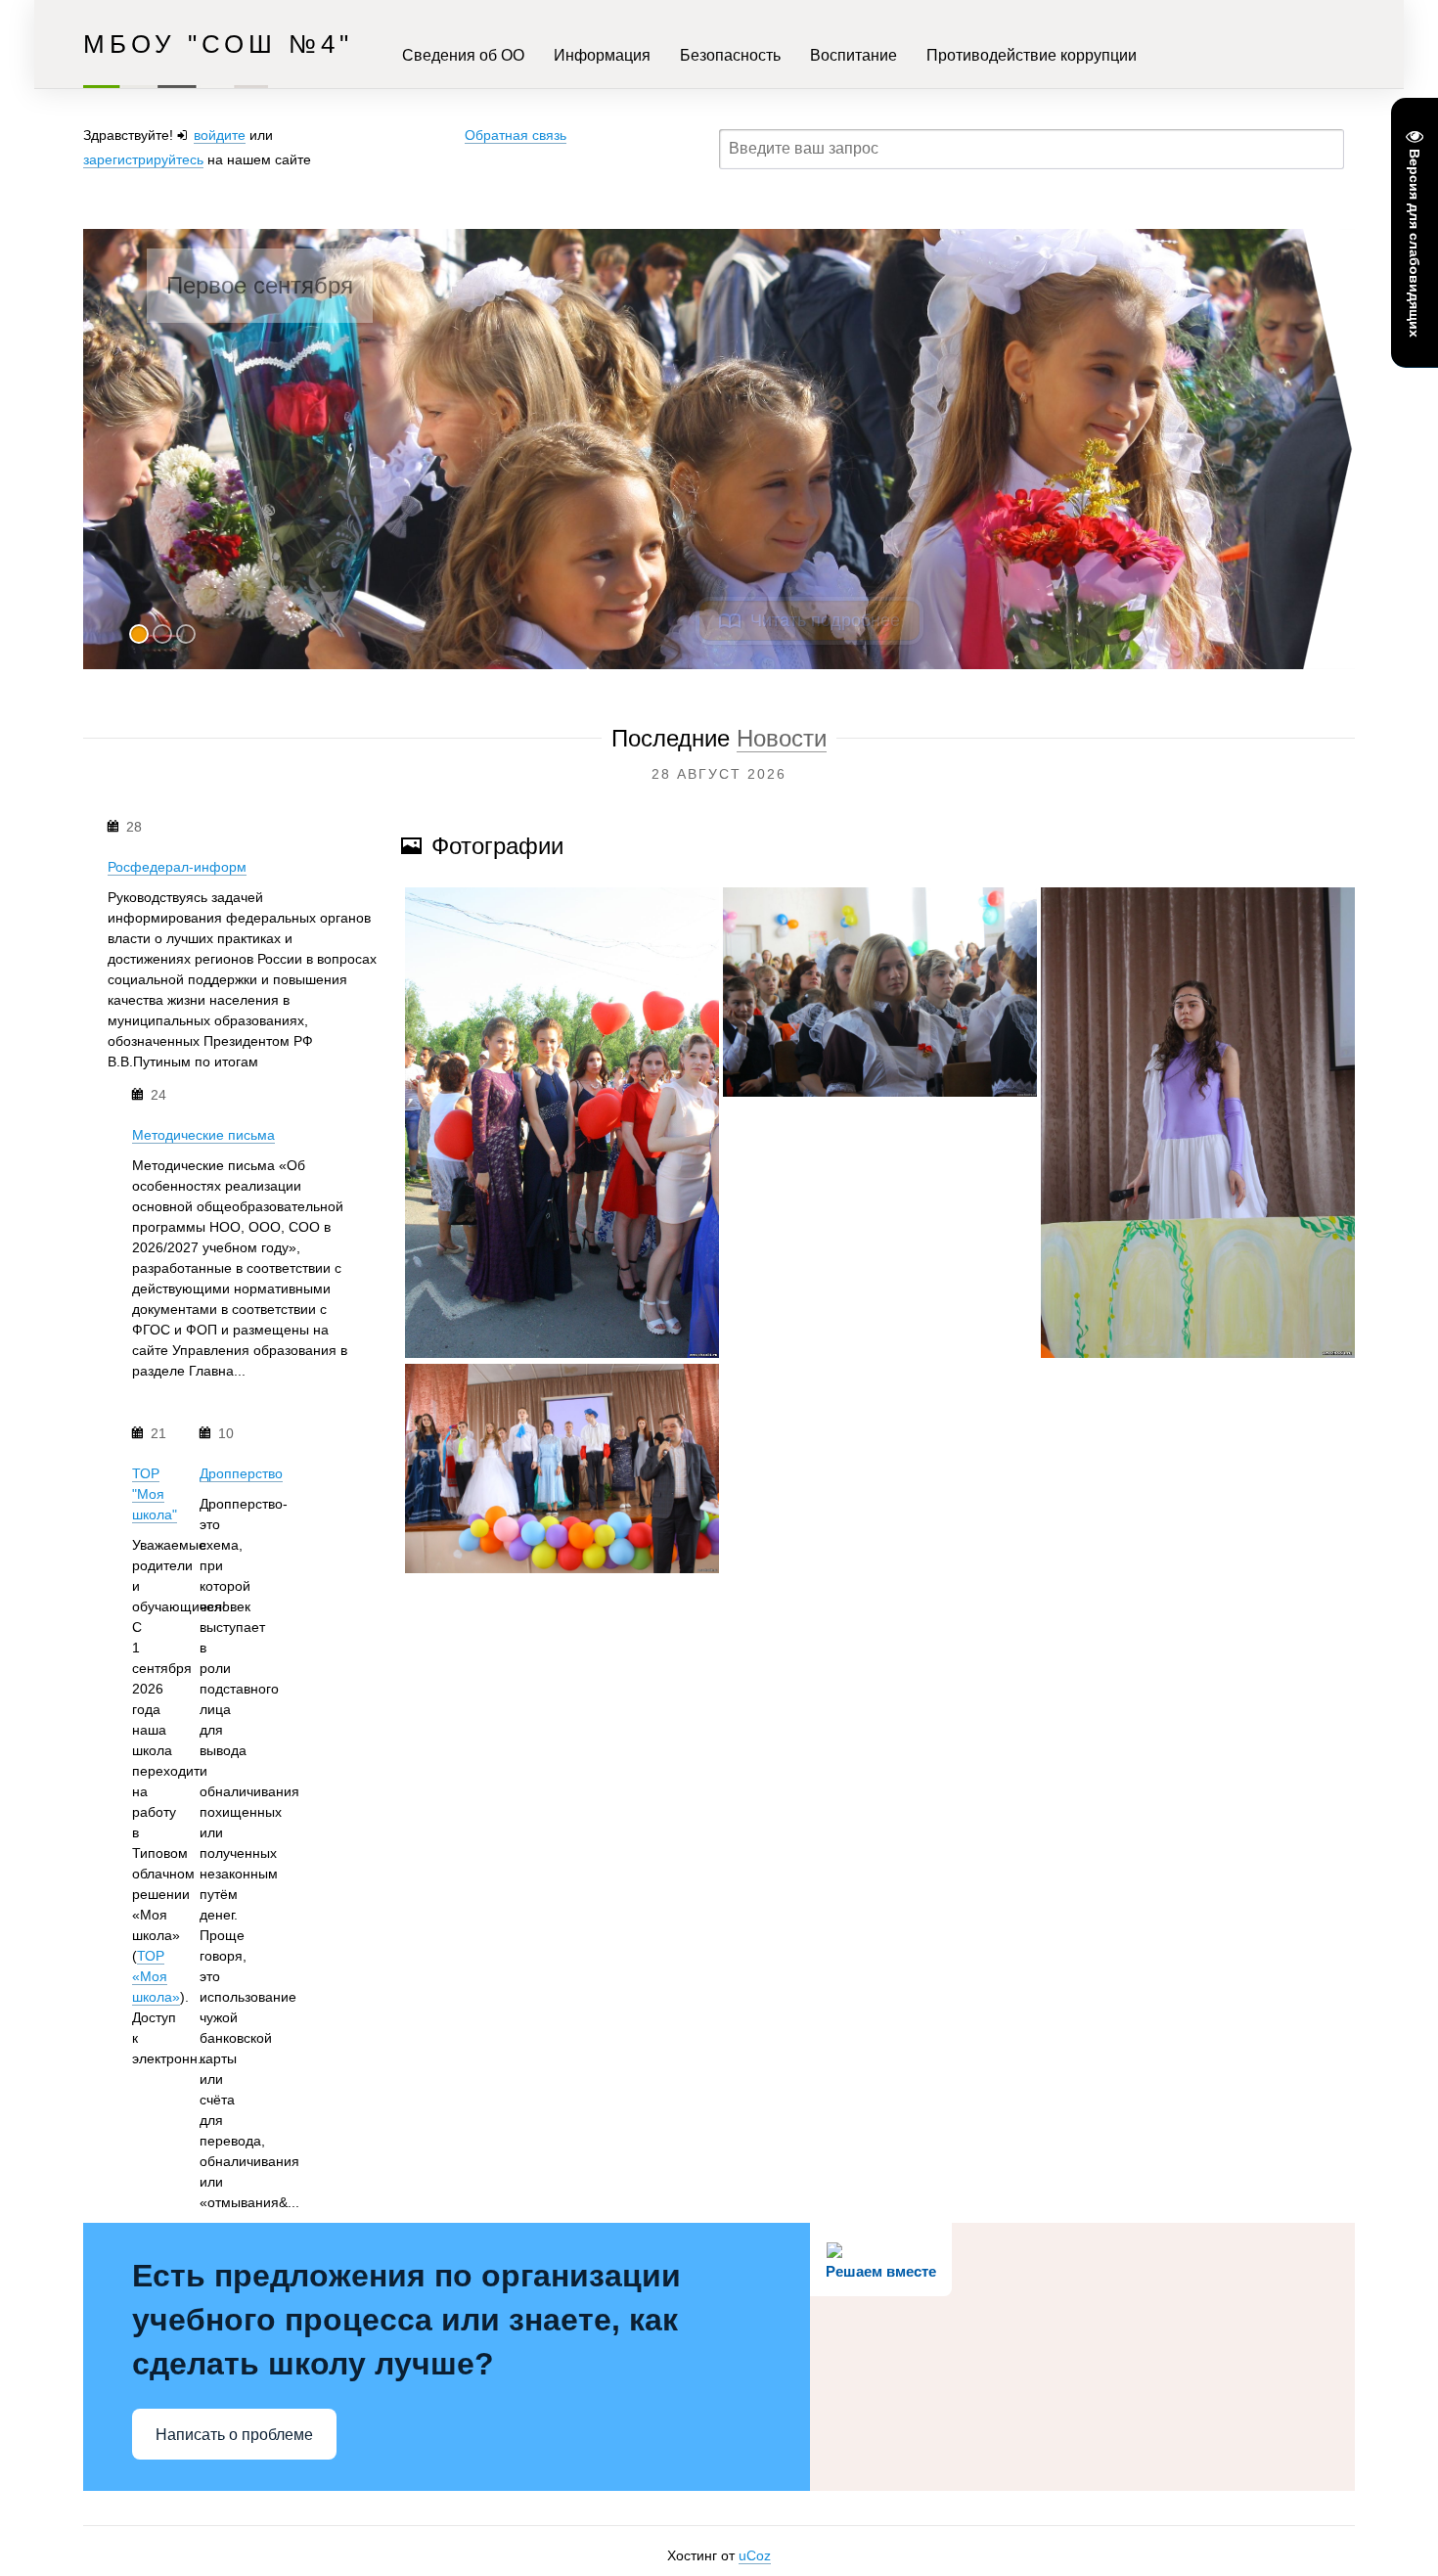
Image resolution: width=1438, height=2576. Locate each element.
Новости (782, 738)
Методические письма (203, 1135)
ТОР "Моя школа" (155, 1494)
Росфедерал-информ (177, 867)
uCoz (755, 2555)
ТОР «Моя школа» (156, 1976)
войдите (220, 135)
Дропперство (241, 1473)
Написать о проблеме (234, 2435)
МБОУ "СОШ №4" (218, 44)
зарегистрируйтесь (143, 159)
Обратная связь (516, 135)
